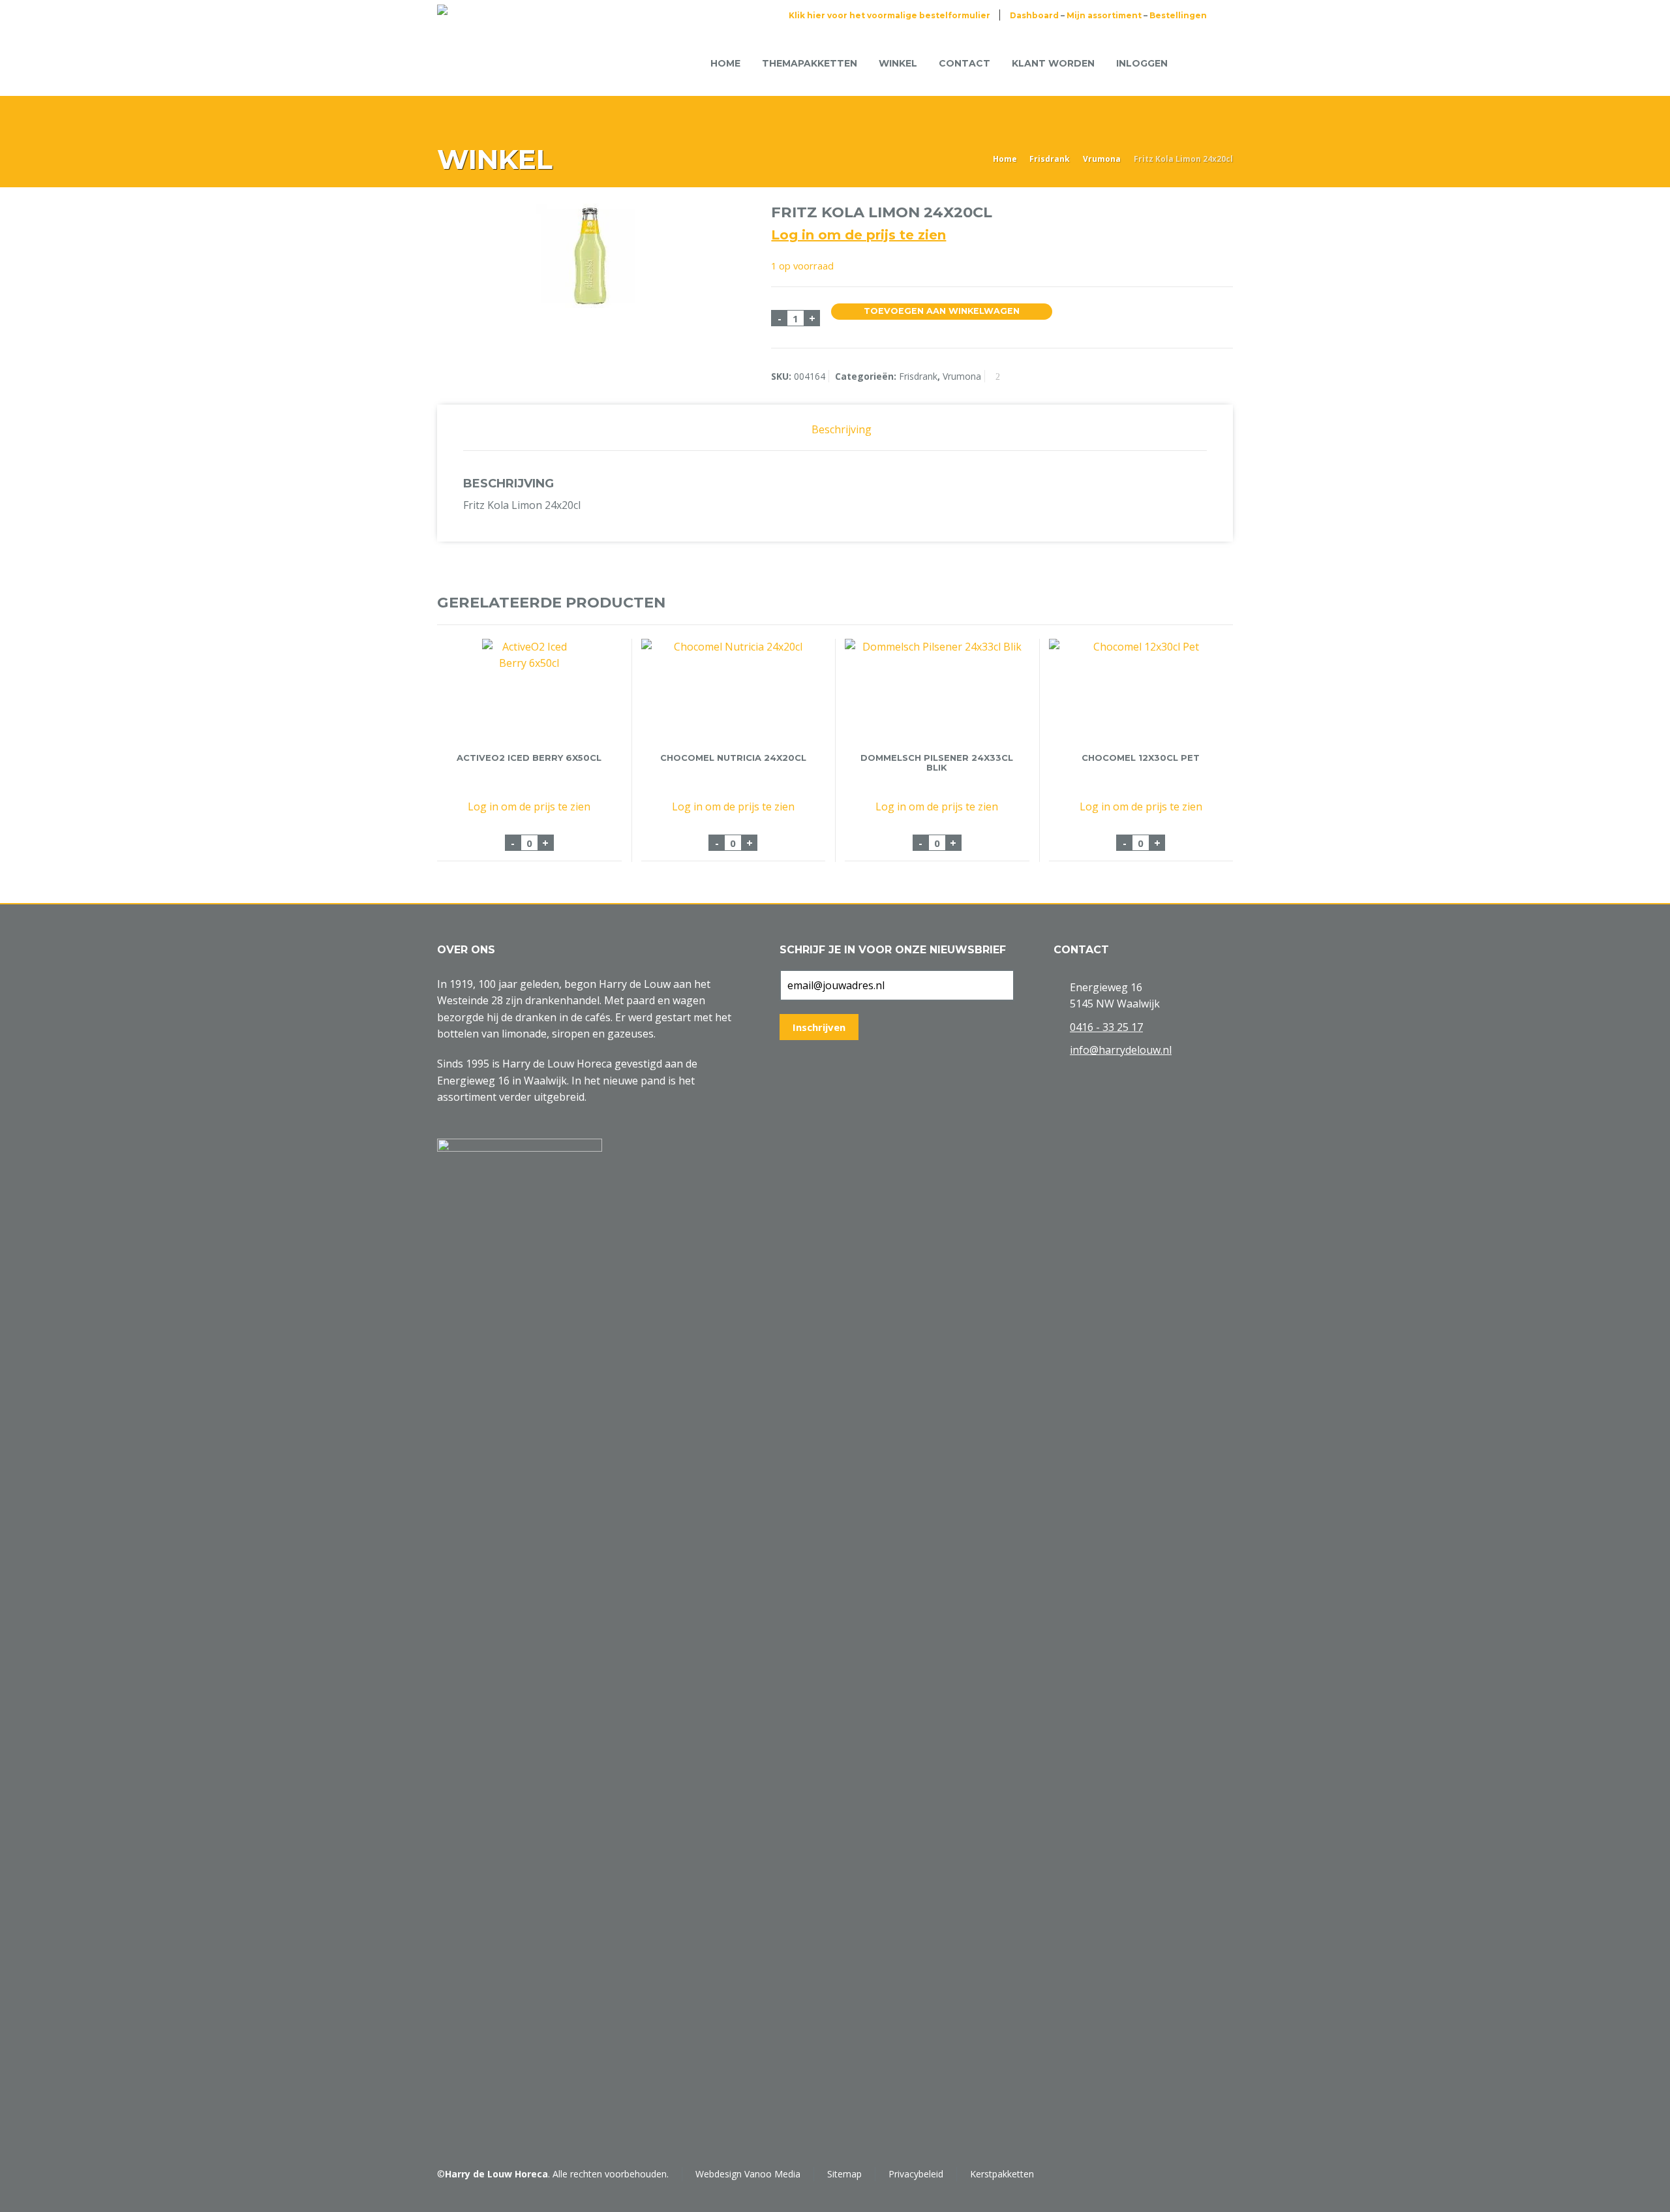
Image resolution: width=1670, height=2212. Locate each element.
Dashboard (1034, 15)
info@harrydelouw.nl (1121, 1050)
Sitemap (844, 2174)
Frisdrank (1050, 159)
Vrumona (1102, 159)
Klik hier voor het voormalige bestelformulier (889, 15)
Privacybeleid (916, 2174)
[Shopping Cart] (1199, 63)
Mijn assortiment (1104, 15)
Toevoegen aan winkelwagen (942, 311)
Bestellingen (1178, 15)
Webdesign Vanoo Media (748, 2174)
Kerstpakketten (1002, 2174)
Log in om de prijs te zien (858, 235)
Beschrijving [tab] (842, 429)
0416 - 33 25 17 (1106, 1027)
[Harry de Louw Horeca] (481, 63)
